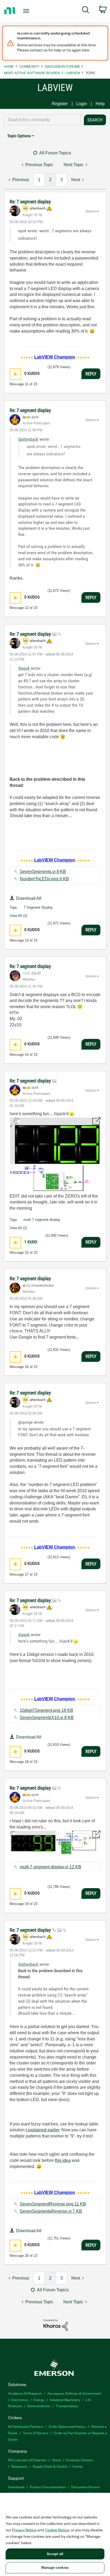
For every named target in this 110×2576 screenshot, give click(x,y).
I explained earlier (42, 2130)
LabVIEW (73, 73)
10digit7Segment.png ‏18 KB (46, 1710)
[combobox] (42, 120)
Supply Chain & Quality (50, 2466)
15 (27, 1253)
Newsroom (19, 2466)
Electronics (20, 2400)
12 (27, 608)
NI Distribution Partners (26, 2426)
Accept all (55, 2554)
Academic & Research (25, 2393)
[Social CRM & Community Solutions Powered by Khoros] (56, 2325)
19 (27, 1904)
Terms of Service (36, 2433)
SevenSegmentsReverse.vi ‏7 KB (51, 2211)
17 (27, 1574)
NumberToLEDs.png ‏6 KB (44, 879)
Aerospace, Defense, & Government (74, 2393)
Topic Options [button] (19, 136)
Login (82, 104)
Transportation (67, 2406)
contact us (38, 50)
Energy (39, 2400)
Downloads (16, 2487)
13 (27, 940)
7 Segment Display (38, 907)
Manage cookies (55, 2568)
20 (27, 2256)
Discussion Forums (62, 66)
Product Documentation (48, 2487)
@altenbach (28, 439)
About (56, 2460)
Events (78, 2466)
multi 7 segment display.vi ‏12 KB (50, 1867)
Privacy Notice (24, 2530)
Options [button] (91, 211)
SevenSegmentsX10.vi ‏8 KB (47, 1718)
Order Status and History (67, 2426)
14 (27, 1055)
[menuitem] (86, 11)
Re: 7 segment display (30, 202)
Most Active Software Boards (32, 73)
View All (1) (18, 916)
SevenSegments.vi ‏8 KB (43, 872)
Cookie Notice (57, 2530)
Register (60, 104)
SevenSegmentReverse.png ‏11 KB (53, 2204)
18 (27, 1762)
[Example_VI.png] (55, 1154)
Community (29, 66)
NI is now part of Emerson (27, 2460)
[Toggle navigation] (27, 11)
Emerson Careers (80, 2460)
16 (27, 1367)
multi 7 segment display (42, 1220)
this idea (63, 2160)
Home (9, 66)
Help (100, 104)
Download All (29, 898)
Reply (91, 374)
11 (27, 384)
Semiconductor (39, 2406)
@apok (24, 668)
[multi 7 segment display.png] (55, 1842)
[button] (15, 374)
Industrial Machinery (65, 2400)
